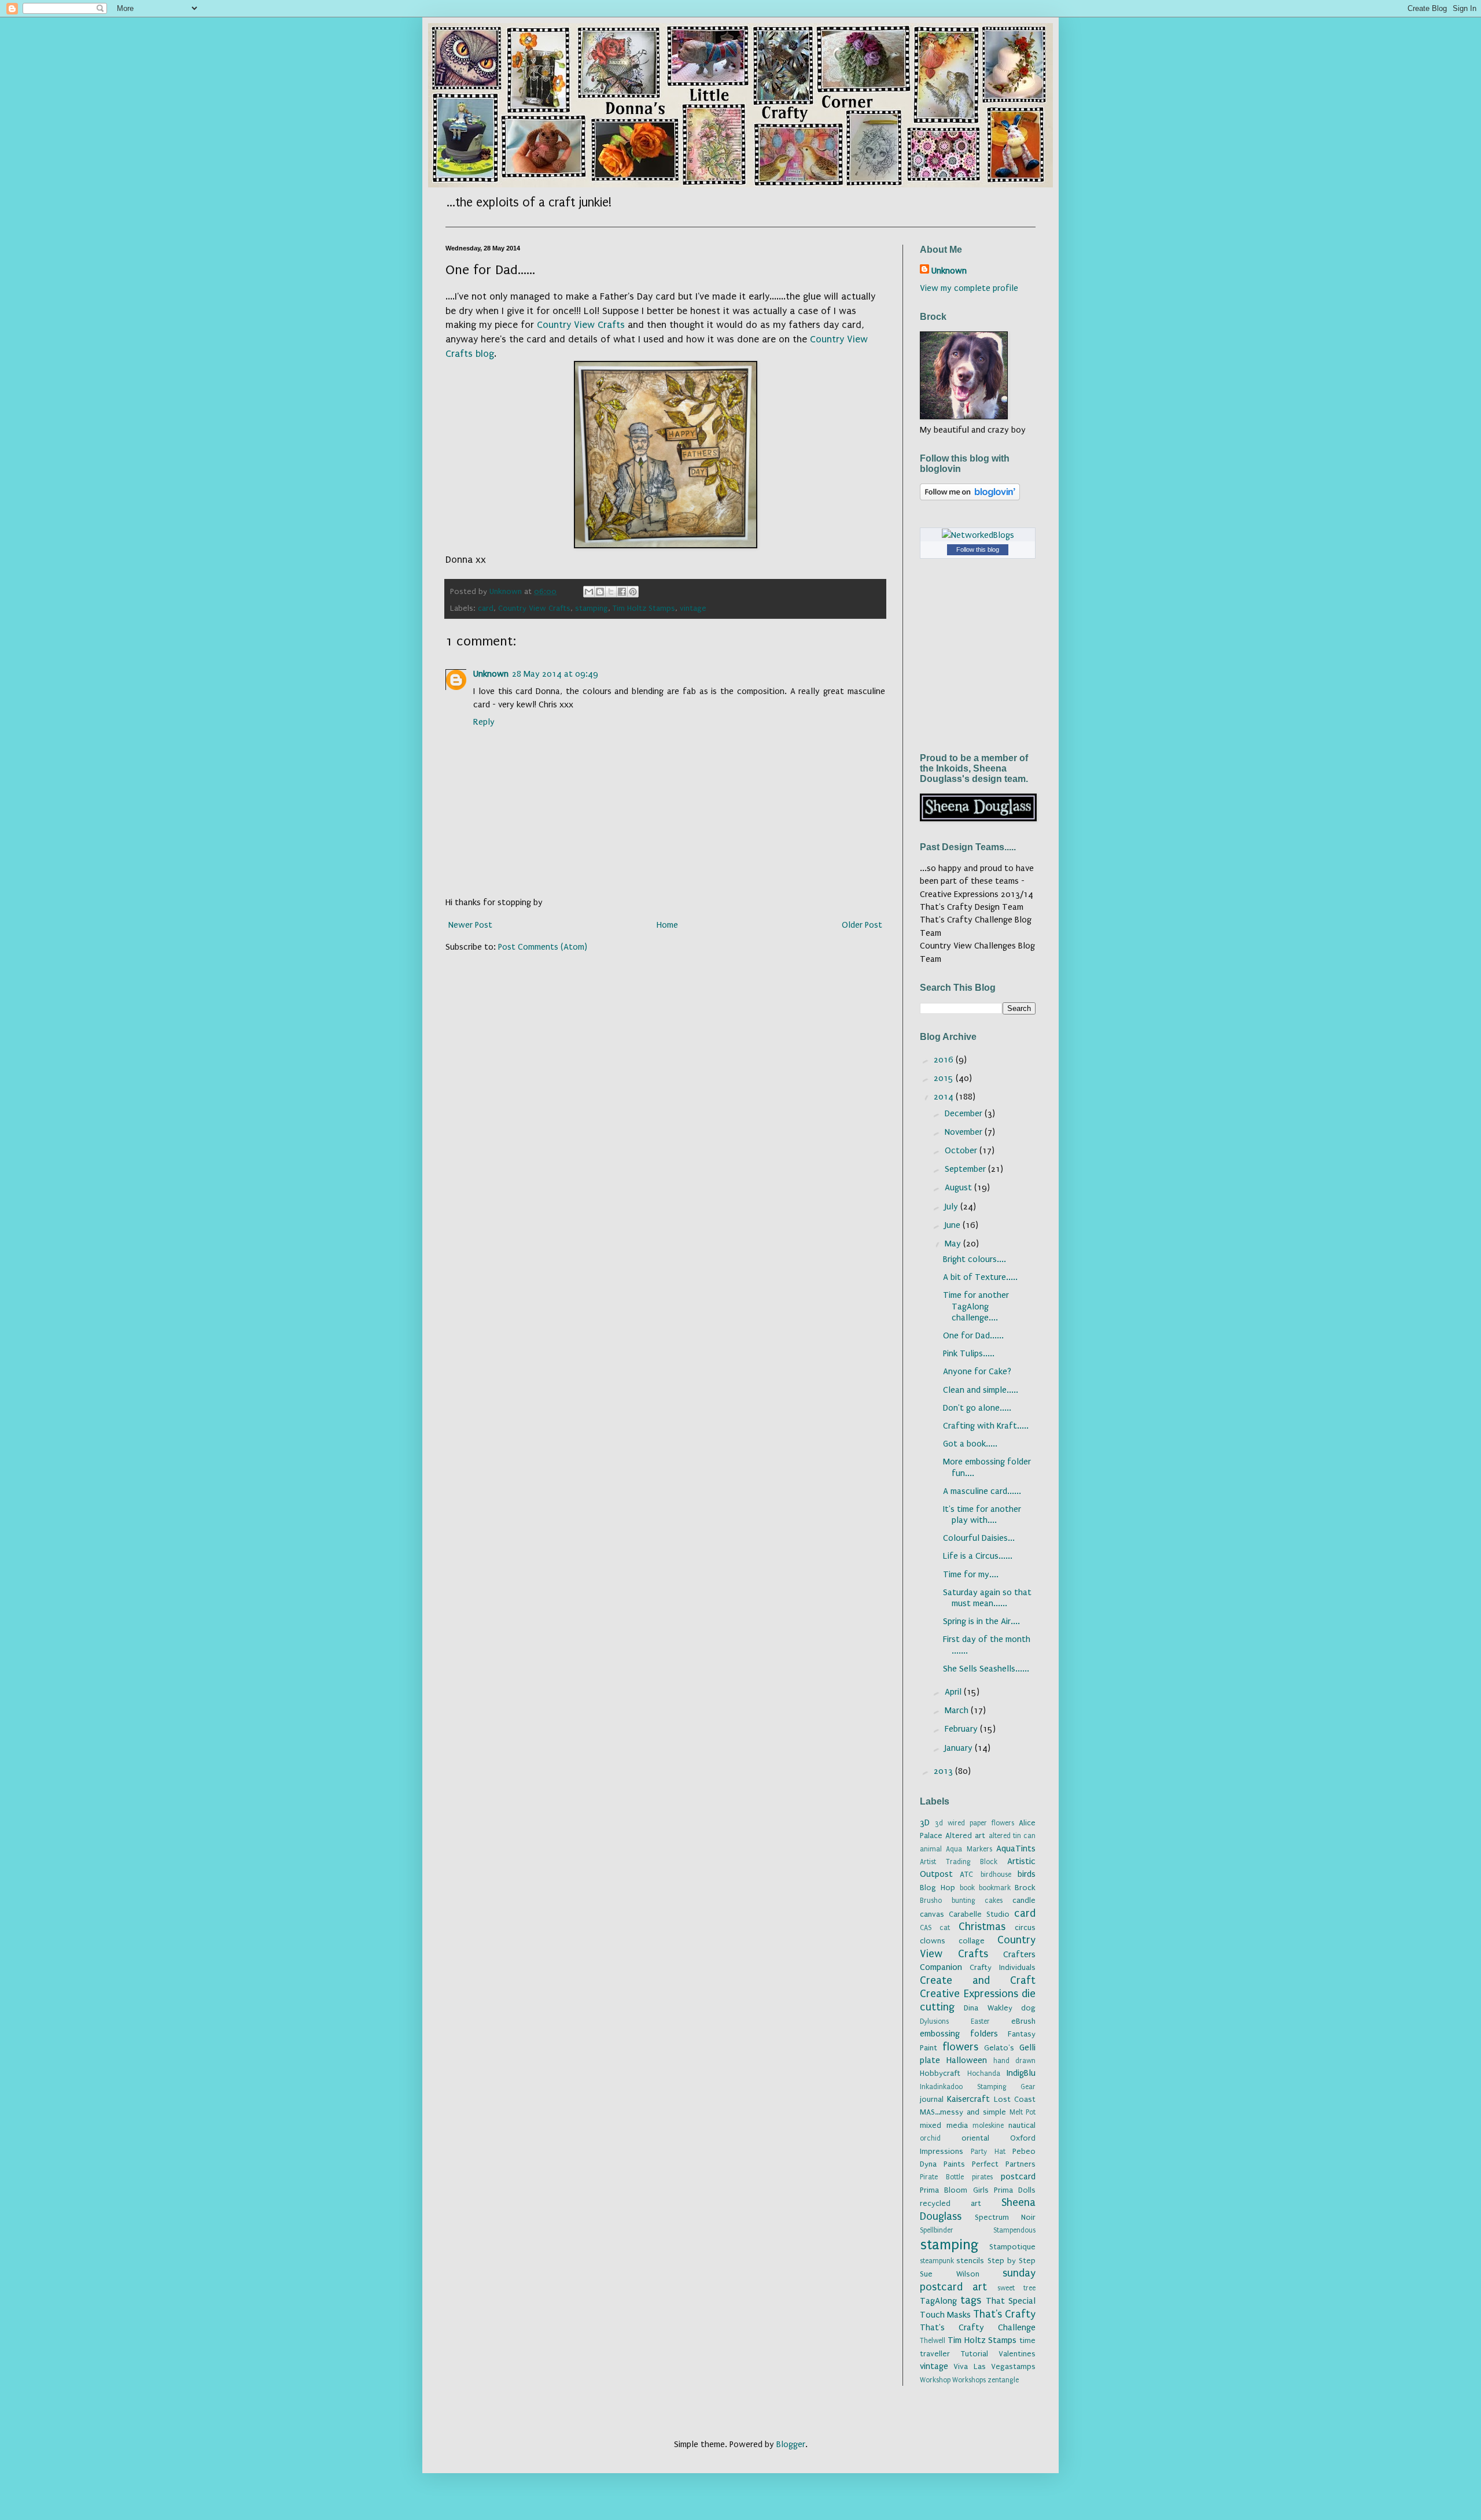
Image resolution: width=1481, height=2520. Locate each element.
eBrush (1023, 2021)
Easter (980, 2021)
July (953, 1206)
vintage (693, 608)
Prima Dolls (1015, 2190)
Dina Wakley (988, 2008)
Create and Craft (978, 1980)
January (960, 1748)
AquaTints (1016, 1849)
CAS (926, 1928)
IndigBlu (1021, 2073)
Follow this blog (978, 549)
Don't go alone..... (977, 1408)
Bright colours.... (975, 1259)
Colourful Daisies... (979, 1538)
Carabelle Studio (979, 1914)
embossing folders (959, 2034)
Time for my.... (971, 1574)
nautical (1022, 2126)
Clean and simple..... (981, 1390)
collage (972, 1941)
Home (667, 925)
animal (931, 1849)
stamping (592, 608)
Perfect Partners (1004, 2164)
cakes (994, 1901)
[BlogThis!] (600, 592)
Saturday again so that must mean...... (987, 1598)
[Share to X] (611, 592)
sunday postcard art (978, 2280)
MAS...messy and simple (963, 2112)
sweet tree (1016, 2288)
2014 (945, 1097)
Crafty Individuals (1003, 1968)
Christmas (982, 1927)
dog (1028, 2008)
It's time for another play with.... (982, 1514)
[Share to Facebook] (622, 592)
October (962, 1150)
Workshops (969, 2380)
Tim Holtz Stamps (644, 608)
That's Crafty (1004, 2314)
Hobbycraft (940, 2073)
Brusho (931, 1901)
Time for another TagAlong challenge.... (976, 1306)
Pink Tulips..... (969, 1353)
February (962, 1729)
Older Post (862, 925)
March (958, 1710)
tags (971, 2300)
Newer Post (470, 925)
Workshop (935, 2380)
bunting (964, 1901)
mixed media (944, 2126)
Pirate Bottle (942, 2177)
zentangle (1003, 2380)
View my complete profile (969, 288)
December (965, 1113)
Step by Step (1012, 2261)
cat (945, 1928)
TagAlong (938, 2301)
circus (1025, 1928)
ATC (966, 1875)
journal (932, 2100)
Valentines (1017, 2354)
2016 (945, 1060)
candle (1024, 1901)
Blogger (791, 2444)
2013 (944, 1771)
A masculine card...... (982, 1491)
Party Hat (988, 2152)
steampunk (937, 2261)
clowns (933, 1941)
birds (1027, 1874)
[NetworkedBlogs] (978, 535)
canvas (932, 1914)
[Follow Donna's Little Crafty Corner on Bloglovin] (970, 497)
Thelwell (933, 2341)
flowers (960, 2047)
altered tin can (1012, 1836)
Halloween (967, 2060)
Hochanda (984, 2073)
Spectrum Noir (1005, 2218)
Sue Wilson (950, 2274)
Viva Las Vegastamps (994, 2367)
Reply (484, 722)
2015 (945, 1078)
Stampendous (1014, 2230)
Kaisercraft (968, 2099)
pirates (982, 2177)
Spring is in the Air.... (981, 1621)
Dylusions (934, 2021)
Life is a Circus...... (978, 1556)
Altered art (965, 1836)
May (954, 1244)
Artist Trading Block (959, 1862)
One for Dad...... (973, 1335)
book (967, 1888)
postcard (1018, 2176)
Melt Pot (1023, 2112)
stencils (970, 2261)
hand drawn (1014, 2061)
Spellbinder (937, 2230)
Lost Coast (1015, 2100)
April (954, 1692)
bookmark (995, 1888)
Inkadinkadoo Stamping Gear (978, 2087)
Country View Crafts (581, 325)
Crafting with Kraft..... (986, 1426)
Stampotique (1012, 2247)
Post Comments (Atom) (543, 947)
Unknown (491, 674)
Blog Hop (937, 1888)
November (965, 1132)
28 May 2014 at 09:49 (555, 674)
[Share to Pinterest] (633, 592)
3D (925, 1822)
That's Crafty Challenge (978, 2327)
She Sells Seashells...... (986, 1669)
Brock (1025, 1888)
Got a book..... (970, 1444)
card (486, 608)
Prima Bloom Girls (954, 2190)
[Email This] (589, 592)
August (959, 1187)
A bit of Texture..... (980, 1277)
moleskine (988, 2126)
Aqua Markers (969, 1849)
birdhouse (996, 1875)
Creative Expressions (969, 1994)
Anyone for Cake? (977, 1371)
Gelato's (999, 2048)
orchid (930, 2138)
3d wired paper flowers (975, 1823)
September (966, 1169)
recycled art (951, 2204)
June (954, 1225)
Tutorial (975, 2354)
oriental (975, 2138)
